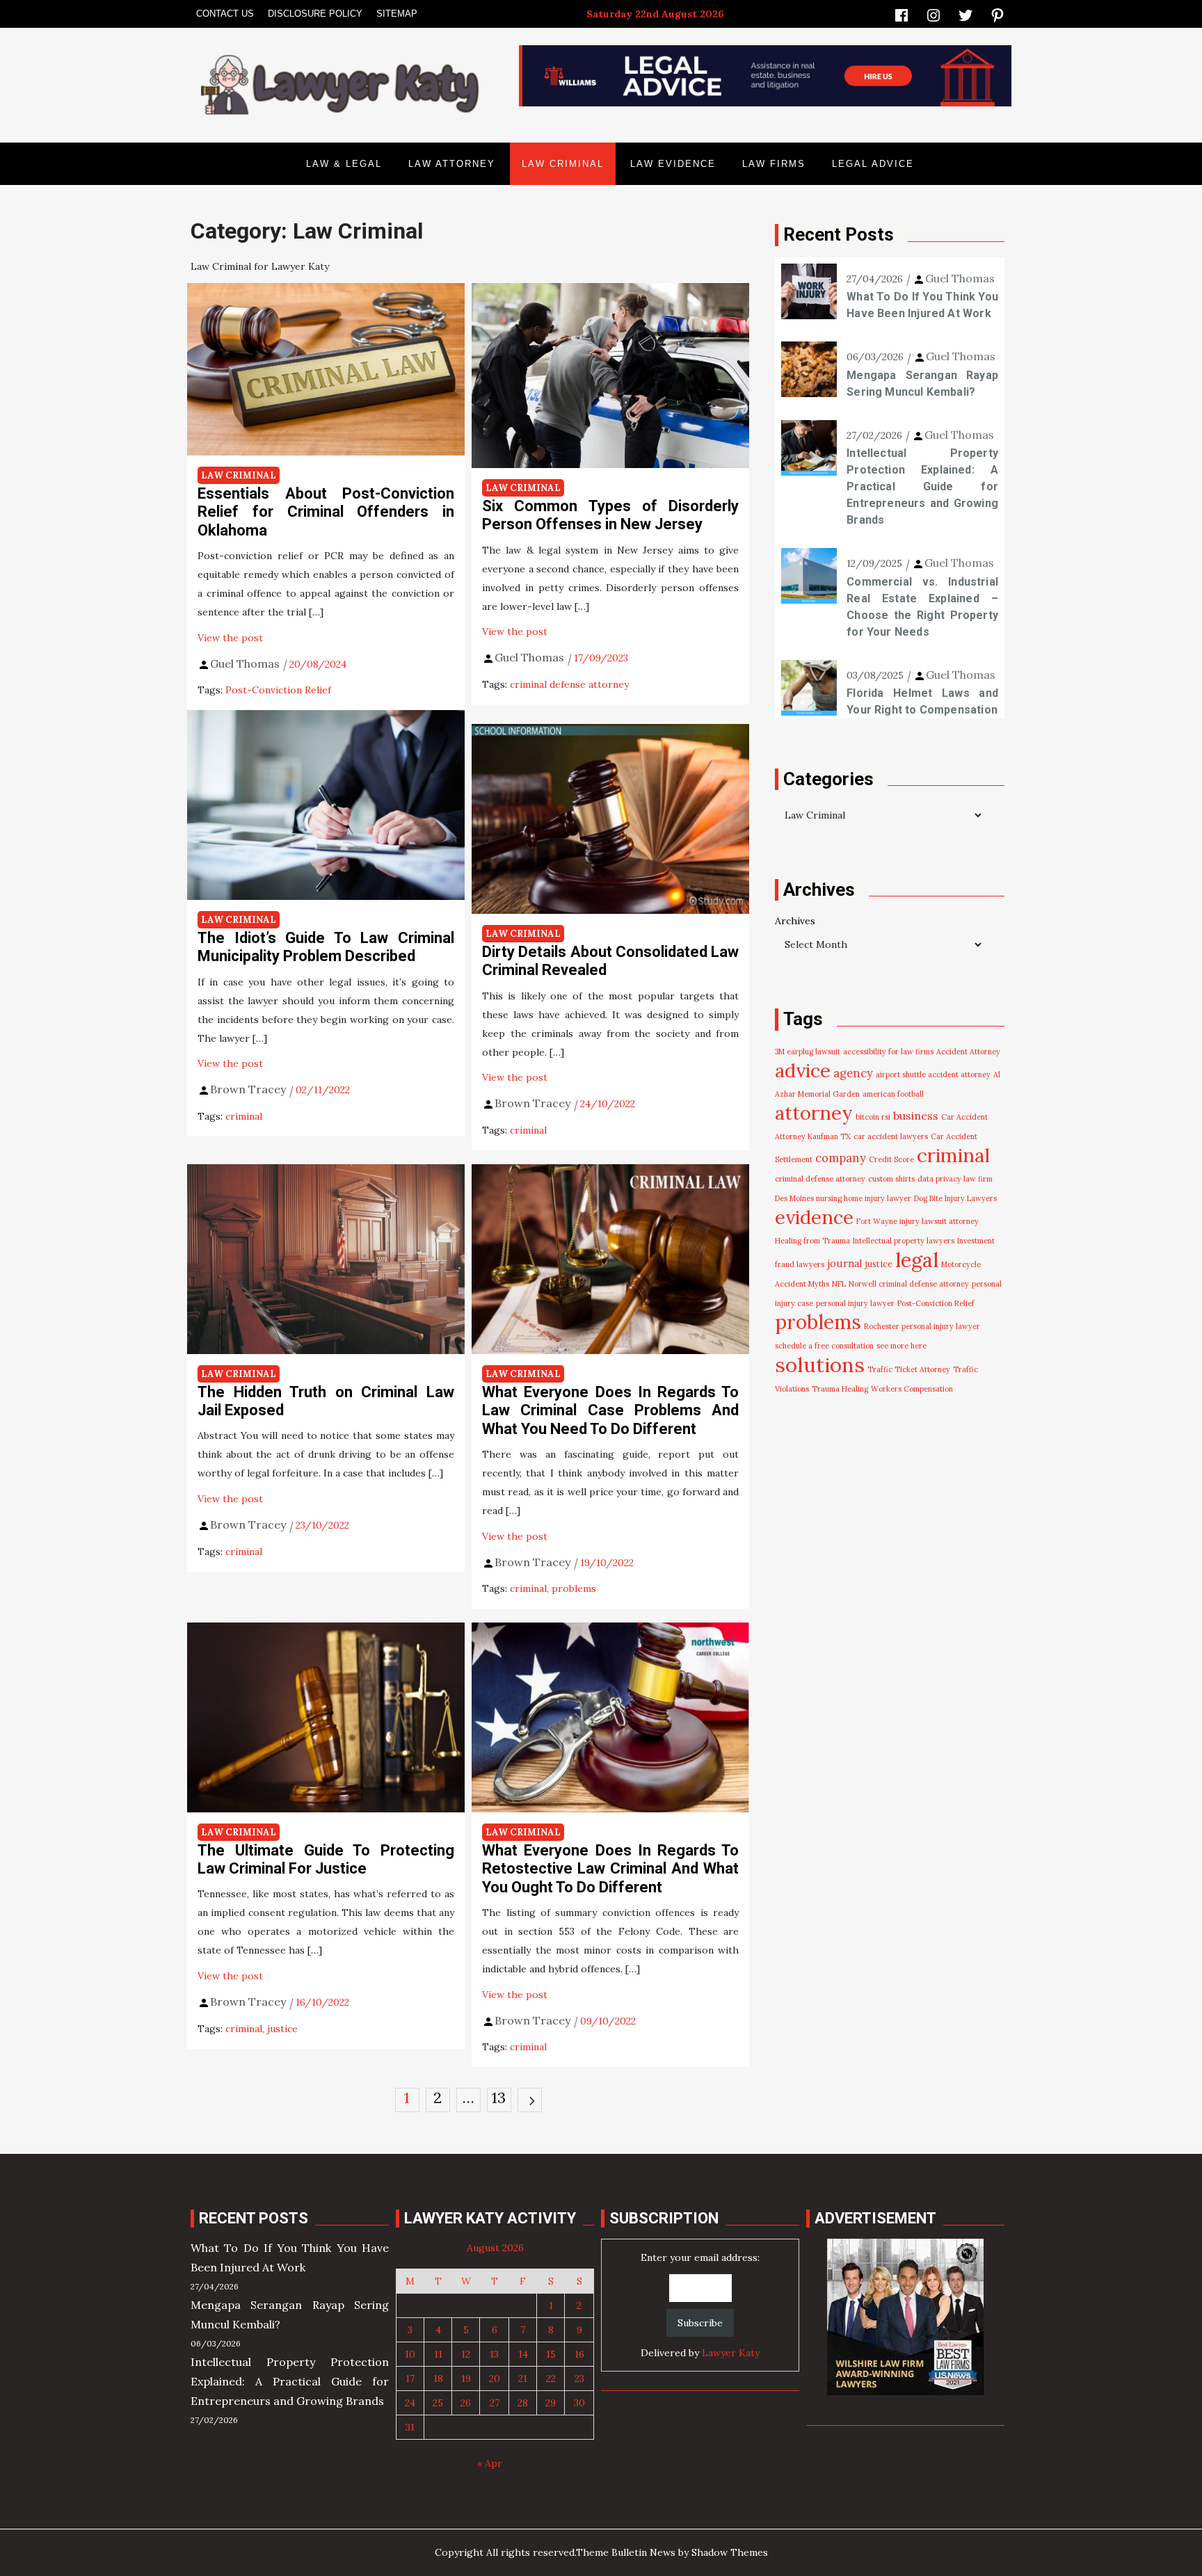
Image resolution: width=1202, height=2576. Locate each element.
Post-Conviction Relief (278, 690)
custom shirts (891, 1179)
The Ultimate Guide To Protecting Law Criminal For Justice (326, 1859)
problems (574, 1588)
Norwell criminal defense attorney (909, 1284)
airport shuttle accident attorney (933, 1074)
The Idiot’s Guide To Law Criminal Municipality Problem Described (326, 947)
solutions (820, 1365)
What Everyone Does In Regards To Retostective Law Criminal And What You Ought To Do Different (610, 1869)
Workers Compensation (912, 1389)
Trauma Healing (840, 1389)
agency (853, 1073)
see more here (901, 1346)
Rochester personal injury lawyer (922, 1326)
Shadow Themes (730, 2552)
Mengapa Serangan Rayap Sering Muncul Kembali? (922, 384)
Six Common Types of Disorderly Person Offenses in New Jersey (610, 515)
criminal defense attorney (569, 684)
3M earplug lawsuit (808, 1052)
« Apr (490, 2463)
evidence (814, 1217)
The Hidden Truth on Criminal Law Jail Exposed (326, 1401)
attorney (814, 1113)
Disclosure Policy (315, 14)
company (841, 1158)
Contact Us (225, 14)
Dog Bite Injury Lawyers (955, 1198)
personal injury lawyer (855, 1303)
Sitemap (397, 14)
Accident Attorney (968, 1052)
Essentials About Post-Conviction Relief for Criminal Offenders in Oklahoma (326, 512)
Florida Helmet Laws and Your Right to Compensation (922, 701)
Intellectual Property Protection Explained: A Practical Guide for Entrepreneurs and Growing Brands (922, 486)
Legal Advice (873, 164)
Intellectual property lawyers (904, 1241)
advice (803, 1070)
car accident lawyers (891, 1136)
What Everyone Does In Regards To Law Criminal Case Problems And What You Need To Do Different (610, 1410)
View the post (230, 638)
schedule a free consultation (824, 1346)
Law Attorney (452, 164)
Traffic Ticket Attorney (909, 1369)
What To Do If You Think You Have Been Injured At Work (922, 305)
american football (893, 1094)
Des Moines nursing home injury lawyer (843, 1198)
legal (917, 1260)
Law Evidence (673, 164)
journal (845, 1263)
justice (282, 2029)
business (916, 1116)
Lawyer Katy (731, 2353)
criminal (244, 1116)
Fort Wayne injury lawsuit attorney (917, 1221)
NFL (839, 1284)
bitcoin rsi (873, 1117)
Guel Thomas (245, 663)
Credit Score (891, 1159)
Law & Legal (344, 164)
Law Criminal (563, 164)
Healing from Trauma (812, 1241)
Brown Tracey (248, 1089)
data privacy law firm (955, 1179)
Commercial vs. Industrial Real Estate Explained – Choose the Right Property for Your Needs (922, 607)
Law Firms (774, 164)
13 (499, 2098)
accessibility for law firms (888, 1052)
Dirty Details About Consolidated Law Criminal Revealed (610, 961)
